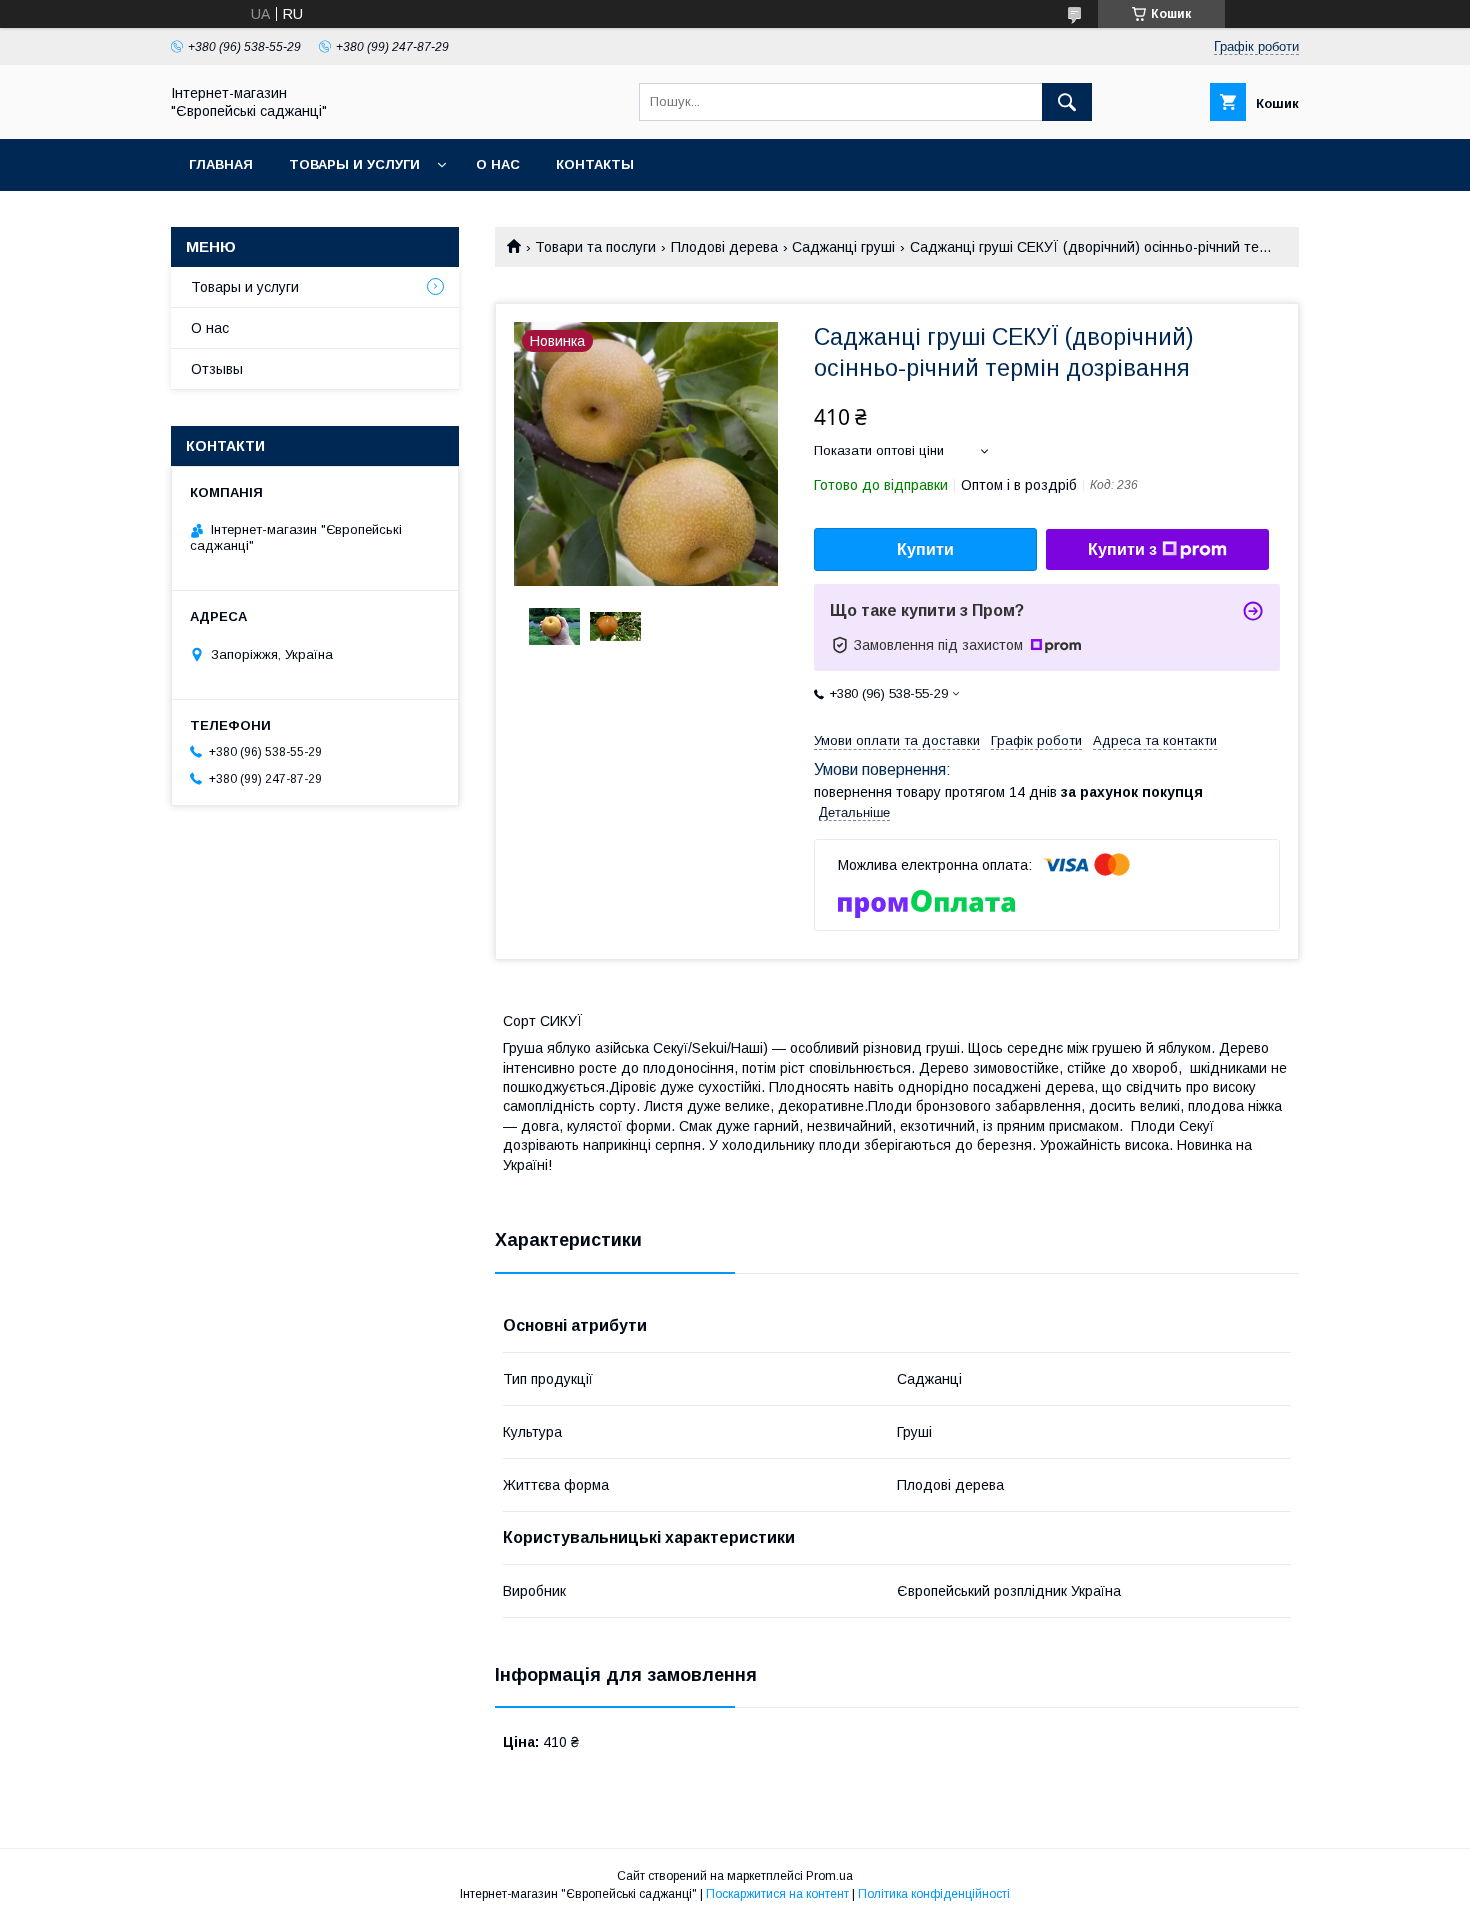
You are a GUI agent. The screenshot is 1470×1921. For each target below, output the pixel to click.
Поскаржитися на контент (777, 1894)
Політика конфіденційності (934, 1894)
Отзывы (217, 369)
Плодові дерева (724, 247)
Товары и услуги (354, 164)
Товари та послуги (595, 247)
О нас (498, 164)
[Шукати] (1067, 102)
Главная (221, 164)
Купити (925, 549)
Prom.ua (829, 1876)
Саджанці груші (843, 247)
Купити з (1122, 549)
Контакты (595, 164)
